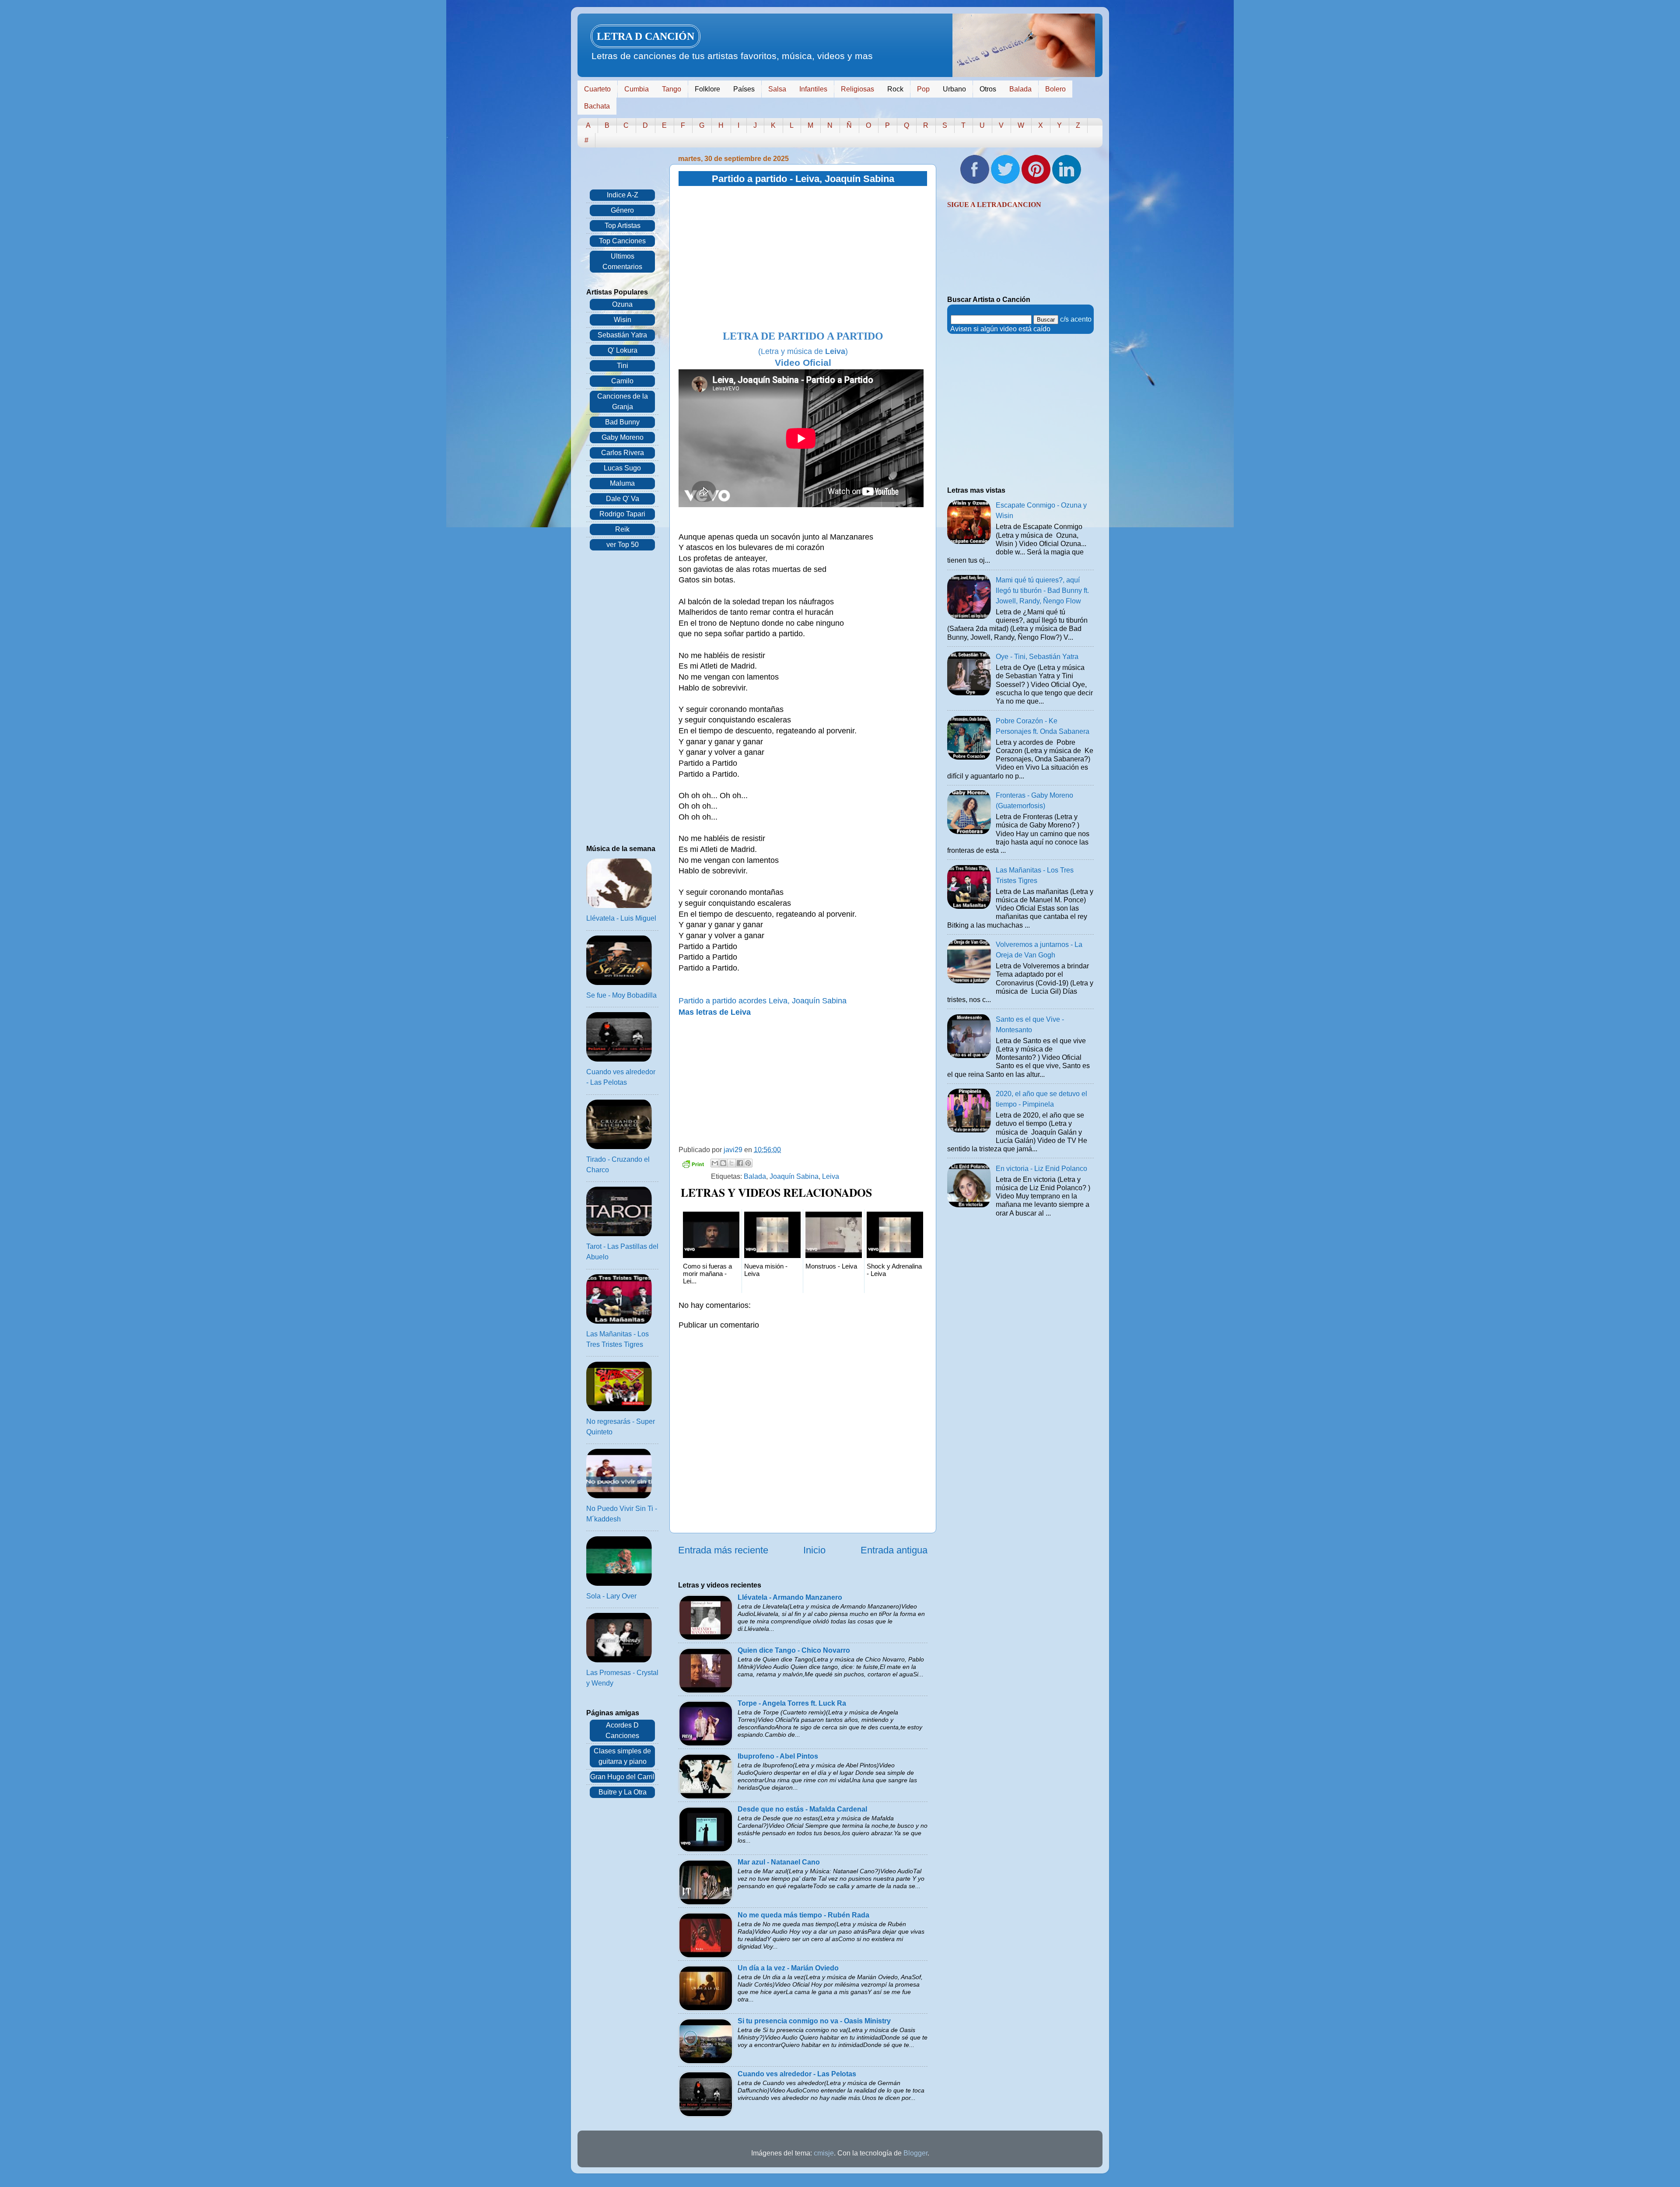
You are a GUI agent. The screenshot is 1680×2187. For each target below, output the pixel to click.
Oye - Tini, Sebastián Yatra (1037, 657)
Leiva (831, 1176)
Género (622, 210)
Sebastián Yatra (622, 335)
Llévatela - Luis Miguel (621, 918)
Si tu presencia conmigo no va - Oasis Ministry (814, 2021)
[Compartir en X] (731, 1163)
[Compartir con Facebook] (740, 1163)
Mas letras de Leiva (715, 1012)
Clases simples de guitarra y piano (622, 1756)
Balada (1020, 89)
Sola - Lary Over (611, 1596)
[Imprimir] (693, 1165)
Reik (622, 529)
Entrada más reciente (723, 1550)
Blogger (915, 2153)
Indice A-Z (623, 195)
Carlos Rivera (623, 453)
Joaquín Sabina (794, 1176)
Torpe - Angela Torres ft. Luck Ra (792, 1703)
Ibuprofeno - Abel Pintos (778, 1756)
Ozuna (622, 304)
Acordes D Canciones (622, 1730)
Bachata (597, 106)
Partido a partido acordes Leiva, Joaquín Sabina (763, 1001)
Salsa (777, 89)
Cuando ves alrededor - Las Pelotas (797, 2074)
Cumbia (637, 89)
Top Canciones (622, 241)
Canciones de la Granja (623, 401)
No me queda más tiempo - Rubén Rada (803, 1915)
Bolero (1055, 89)
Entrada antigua (894, 1550)
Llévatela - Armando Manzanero (790, 1597)
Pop (923, 89)
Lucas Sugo (622, 468)
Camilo (622, 381)
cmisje (824, 2153)
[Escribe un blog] (723, 1163)
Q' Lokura (623, 350)
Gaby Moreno (623, 437)
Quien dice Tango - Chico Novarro (794, 1650)
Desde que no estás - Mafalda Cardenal (802, 1809)
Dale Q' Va (623, 499)
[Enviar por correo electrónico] (715, 1163)
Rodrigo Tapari (622, 514)
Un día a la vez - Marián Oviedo (788, 1968)
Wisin (623, 320)
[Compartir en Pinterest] (748, 1163)
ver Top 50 (623, 545)
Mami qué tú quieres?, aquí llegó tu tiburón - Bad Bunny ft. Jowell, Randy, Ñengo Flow (1042, 591)
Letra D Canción (646, 36)
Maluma (622, 483)
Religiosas (857, 89)
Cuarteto (597, 89)
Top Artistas (623, 226)
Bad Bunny (622, 422)
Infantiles (813, 89)
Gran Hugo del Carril (622, 1777)
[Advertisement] (803, 259)
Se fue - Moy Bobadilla (621, 995)
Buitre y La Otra (623, 1792)
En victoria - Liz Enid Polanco (1041, 1169)
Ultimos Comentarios (622, 261)
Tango (672, 89)
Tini (623, 366)
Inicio (814, 1550)
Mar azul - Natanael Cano (779, 1862)
